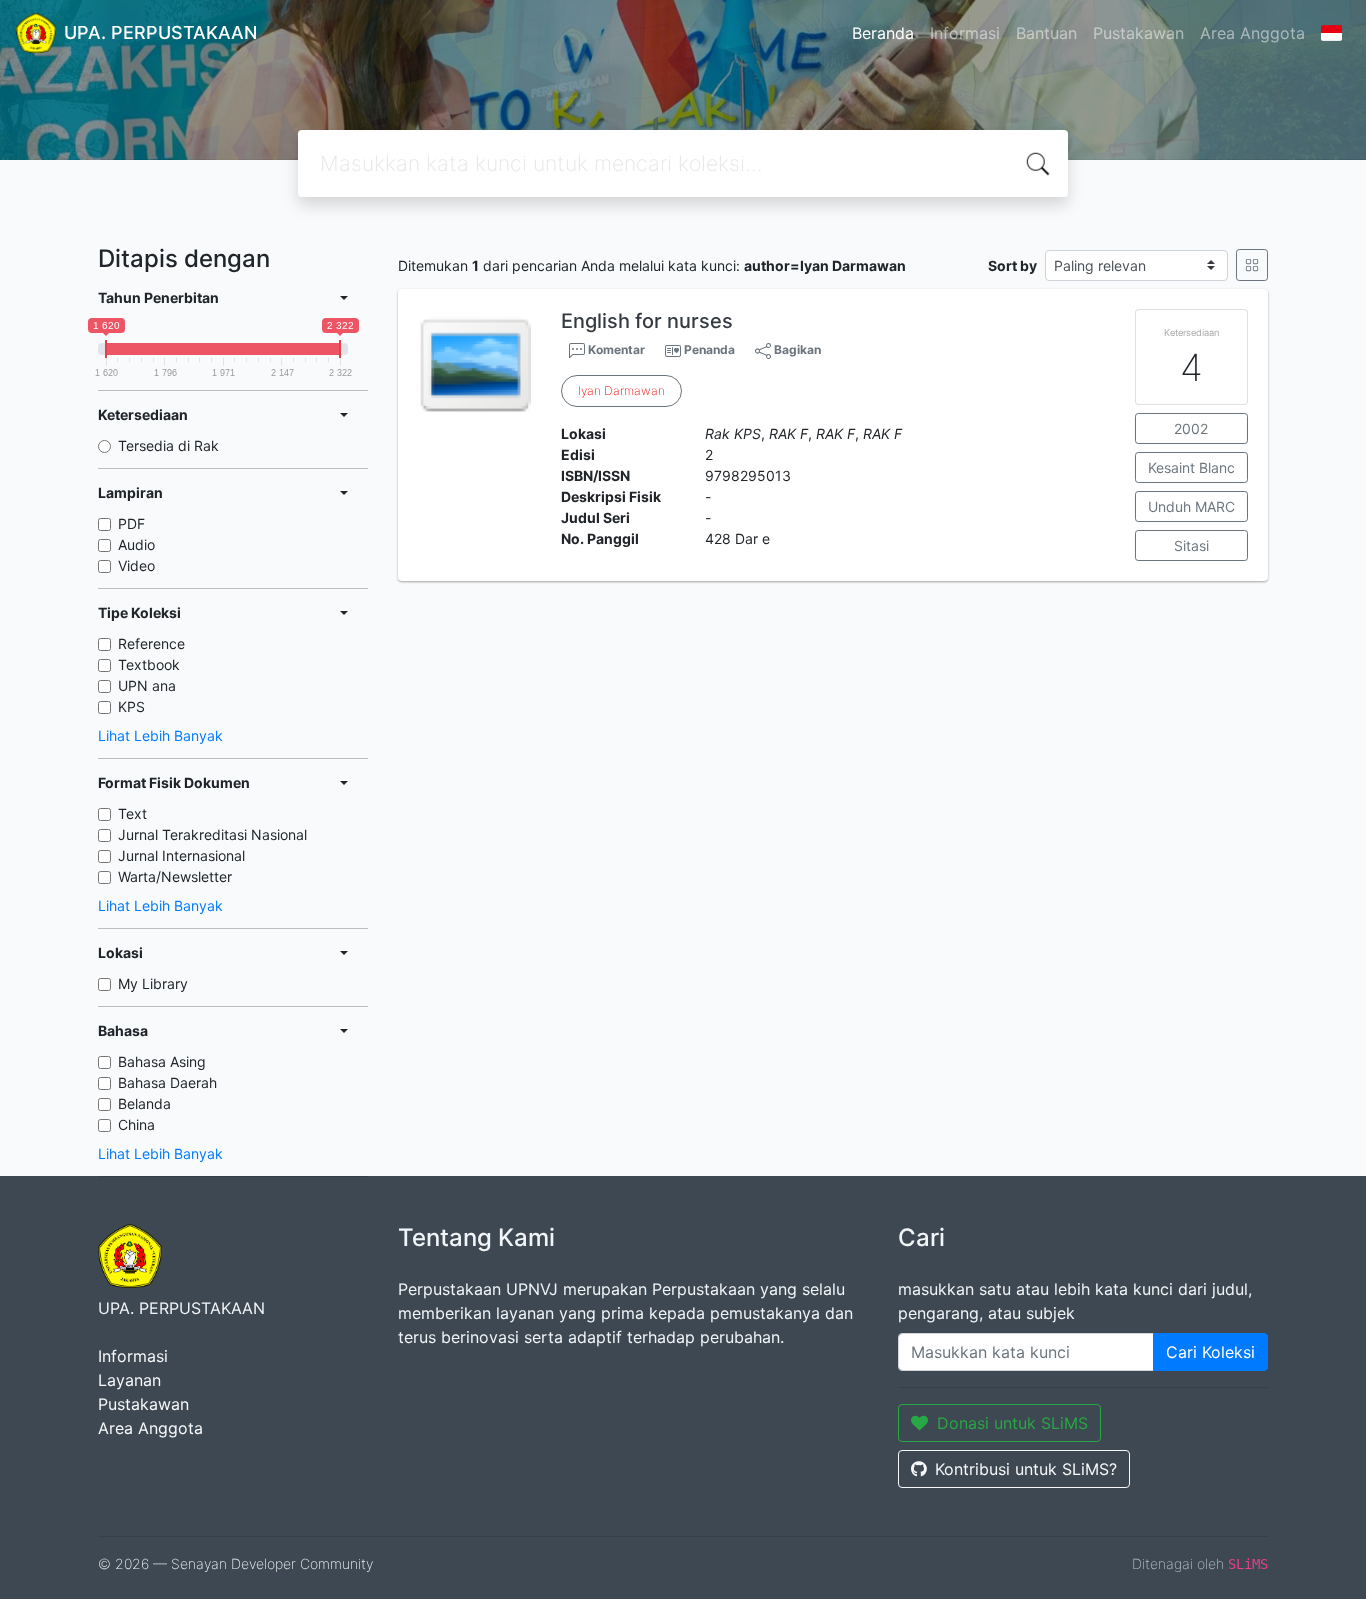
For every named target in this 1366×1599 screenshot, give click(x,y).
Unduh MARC (1191, 506)
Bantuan (1046, 33)
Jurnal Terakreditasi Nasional (212, 834)
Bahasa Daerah (167, 1082)
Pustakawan (1138, 33)
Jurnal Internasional (181, 855)
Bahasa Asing (162, 1061)
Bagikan (796, 349)
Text (132, 813)
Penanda (709, 349)
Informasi (965, 33)
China (136, 1124)
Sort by (1012, 265)
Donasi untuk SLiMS (1012, 1423)
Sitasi (1191, 545)
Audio (136, 544)
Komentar (615, 349)
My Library (153, 983)
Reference (151, 643)
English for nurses (647, 321)
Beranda (883, 33)
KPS (131, 706)
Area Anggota (1252, 33)
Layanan (129, 1380)
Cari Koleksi (1210, 1352)
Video (136, 565)
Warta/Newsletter (175, 876)
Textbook (149, 664)
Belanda (144, 1103)
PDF (131, 523)
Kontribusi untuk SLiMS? (1026, 1469)
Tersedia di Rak (168, 445)
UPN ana (147, 685)
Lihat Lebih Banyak (160, 735)
